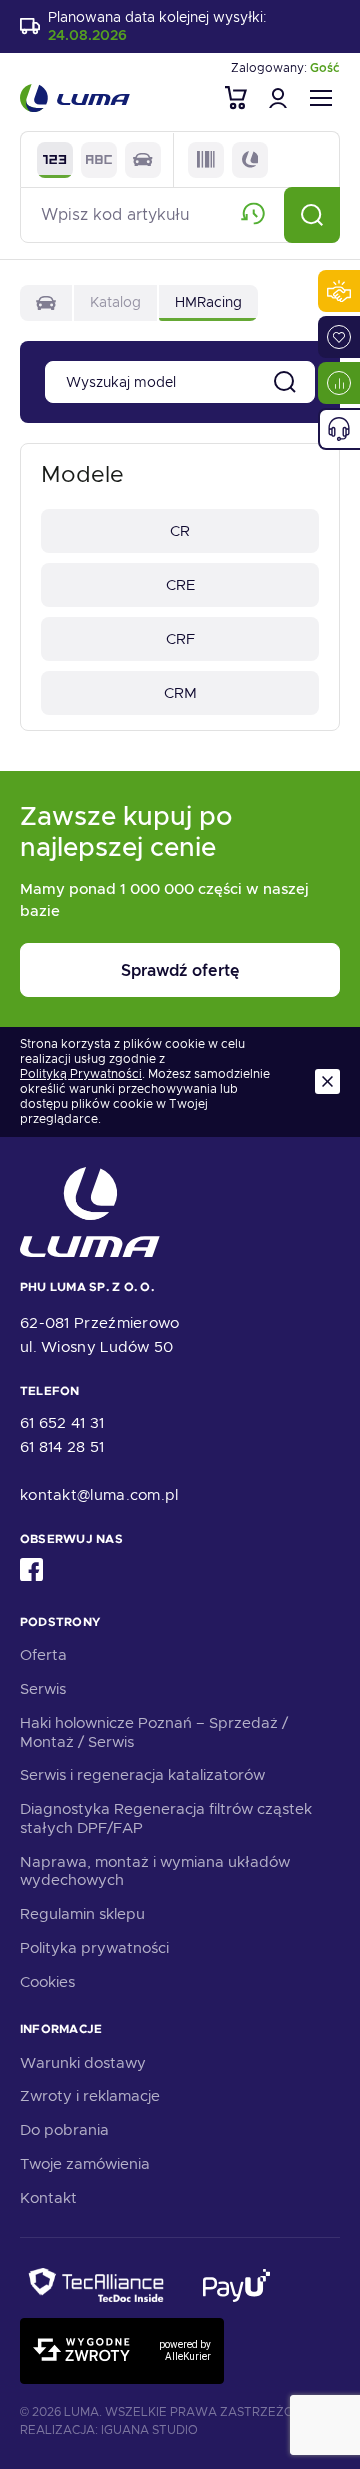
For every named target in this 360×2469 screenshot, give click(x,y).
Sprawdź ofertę (180, 970)
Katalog (115, 302)
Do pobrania (64, 2130)
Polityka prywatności (94, 1948)
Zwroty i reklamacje (90, 2096)
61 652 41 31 (62, 1423)
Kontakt (48, 2198)
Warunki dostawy (83, 2063)
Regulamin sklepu (82, 1914)
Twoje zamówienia (85, 2164)
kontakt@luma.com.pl (99, 1495)
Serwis (43, 1689)
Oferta (43, 1655)
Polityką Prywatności (81, 1074)
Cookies (47, 1982)
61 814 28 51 (62, 1447)
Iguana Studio (149, 2430)
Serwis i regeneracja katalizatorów (142, 1775)
